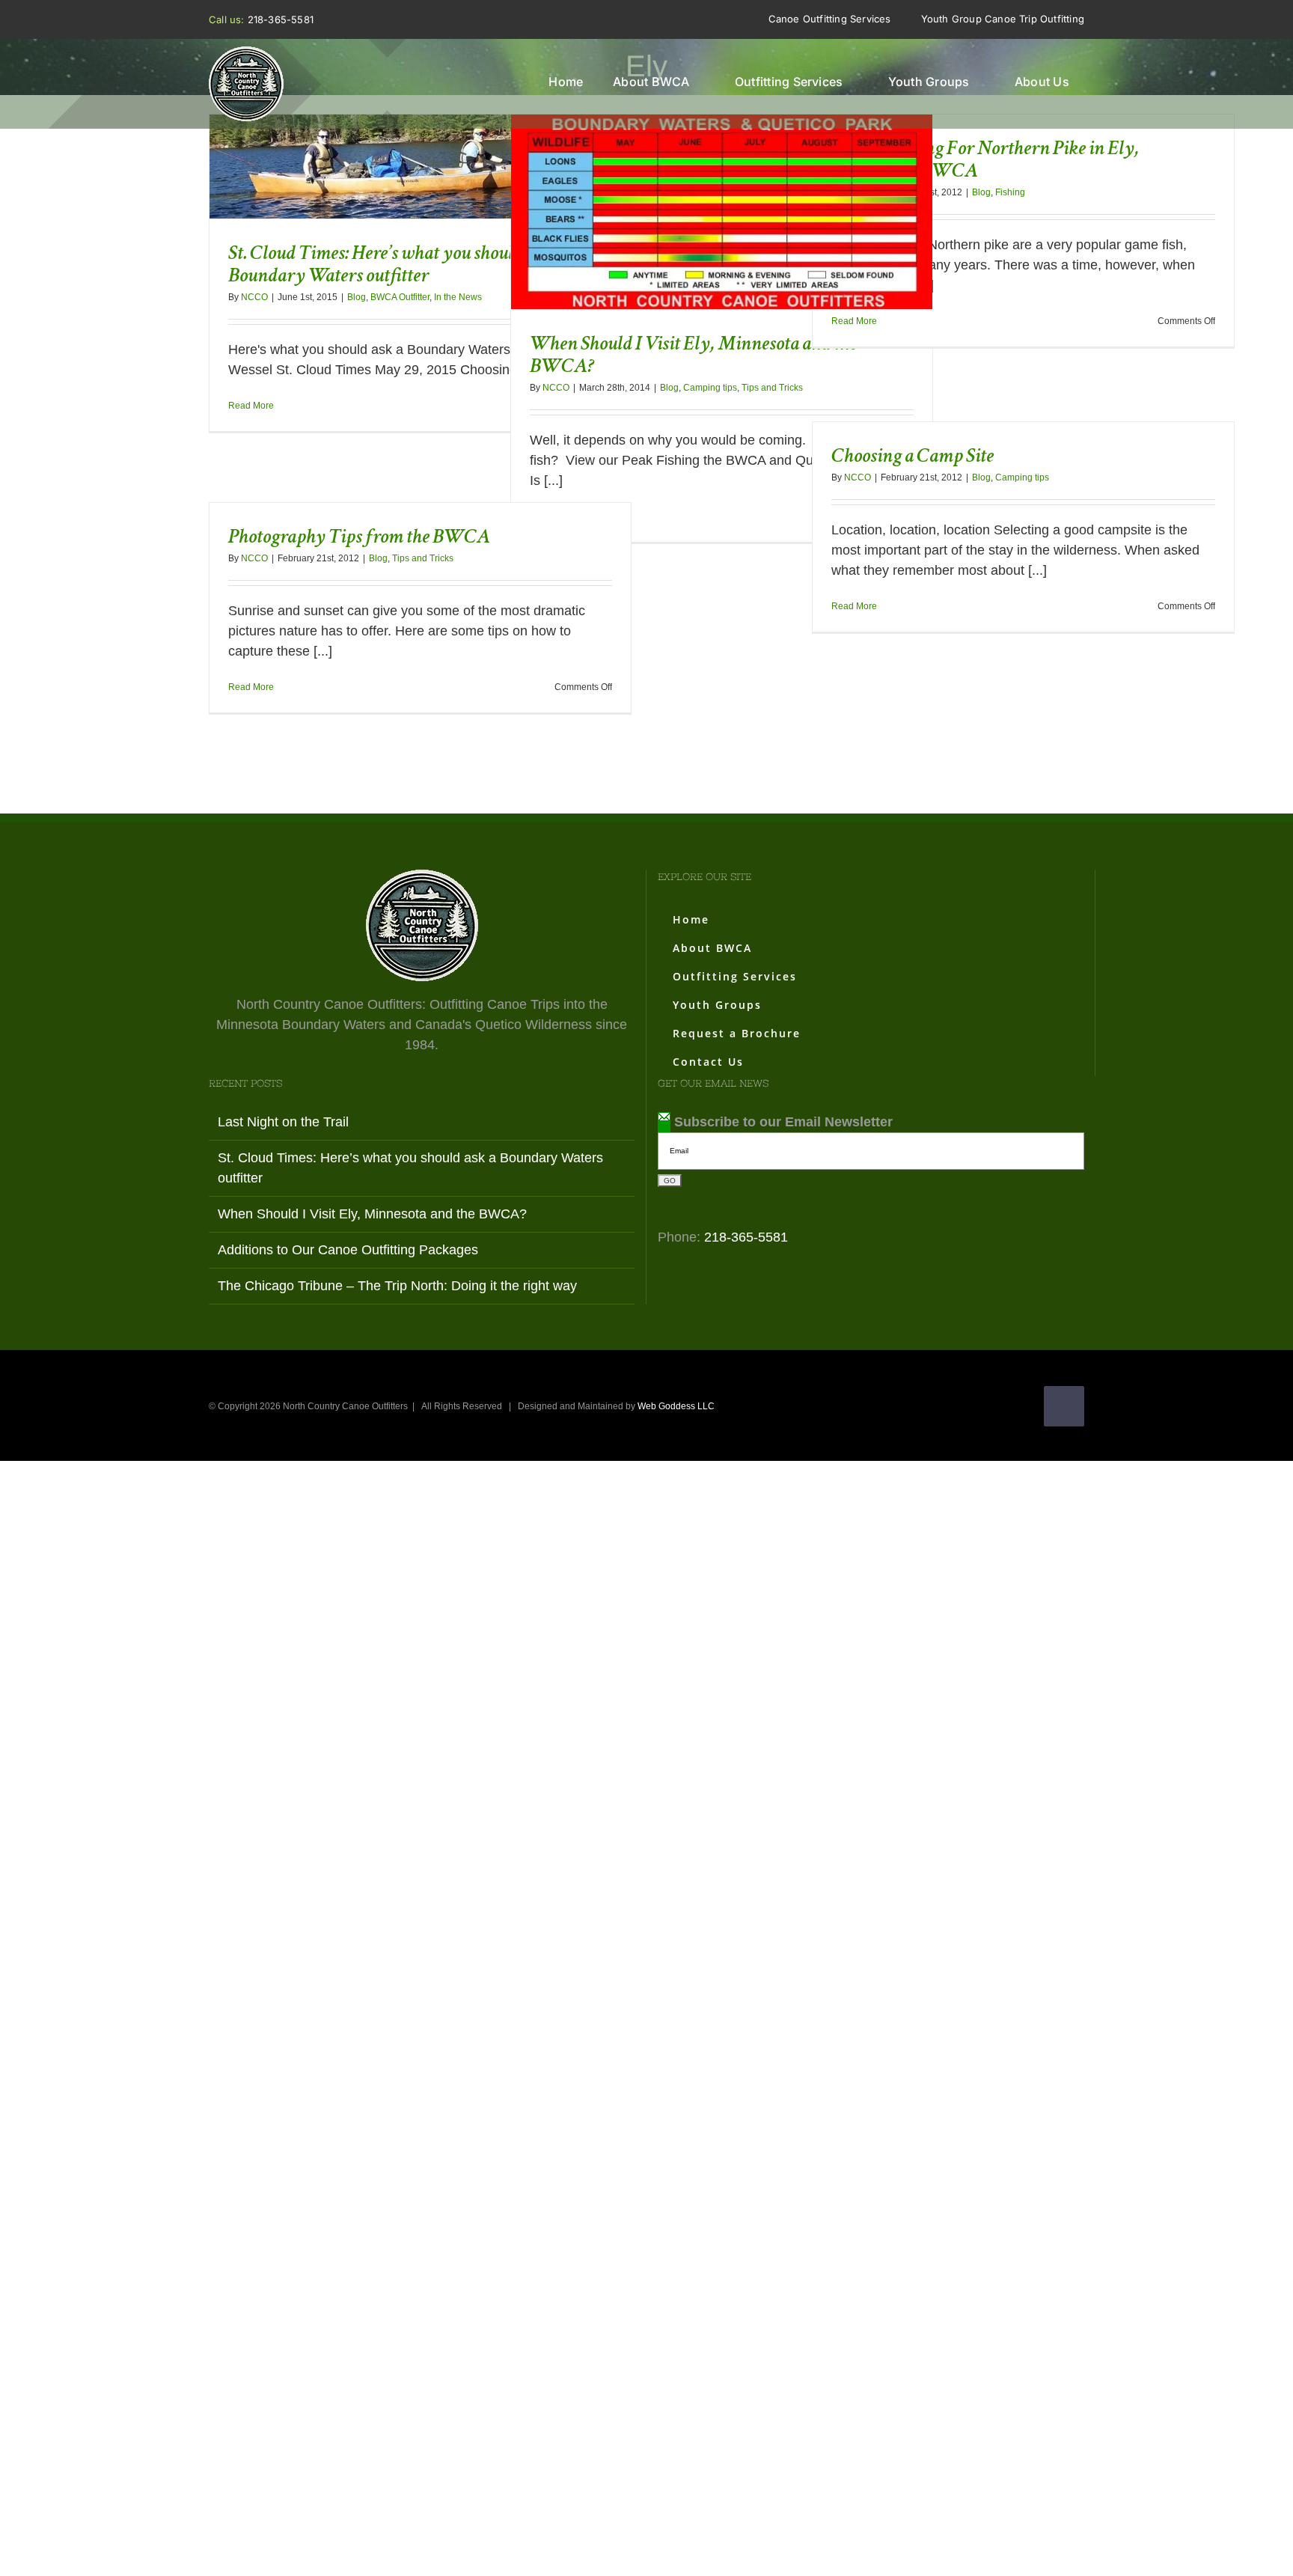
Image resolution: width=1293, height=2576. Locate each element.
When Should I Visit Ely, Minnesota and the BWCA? (694, 189)
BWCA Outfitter (400, 297)
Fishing (1010, 192)
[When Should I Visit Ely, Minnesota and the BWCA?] (722, 212)
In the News (458, 297)
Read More (251, 406)
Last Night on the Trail (283, 1122)
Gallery (448, 144)
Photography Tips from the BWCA (359, 536)
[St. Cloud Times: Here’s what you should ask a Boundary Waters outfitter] (420, 167)
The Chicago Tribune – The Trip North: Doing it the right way (397, 1286)
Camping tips (710, 388)
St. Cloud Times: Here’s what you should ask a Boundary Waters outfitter (392, 144)
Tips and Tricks (772, 388)
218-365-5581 (281, 19)
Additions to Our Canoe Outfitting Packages (348, 1250)
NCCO (254, 297)
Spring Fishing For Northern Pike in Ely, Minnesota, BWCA (985, 159)
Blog (357, 297)
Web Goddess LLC (676, 1406)
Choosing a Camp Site (913, 455)
